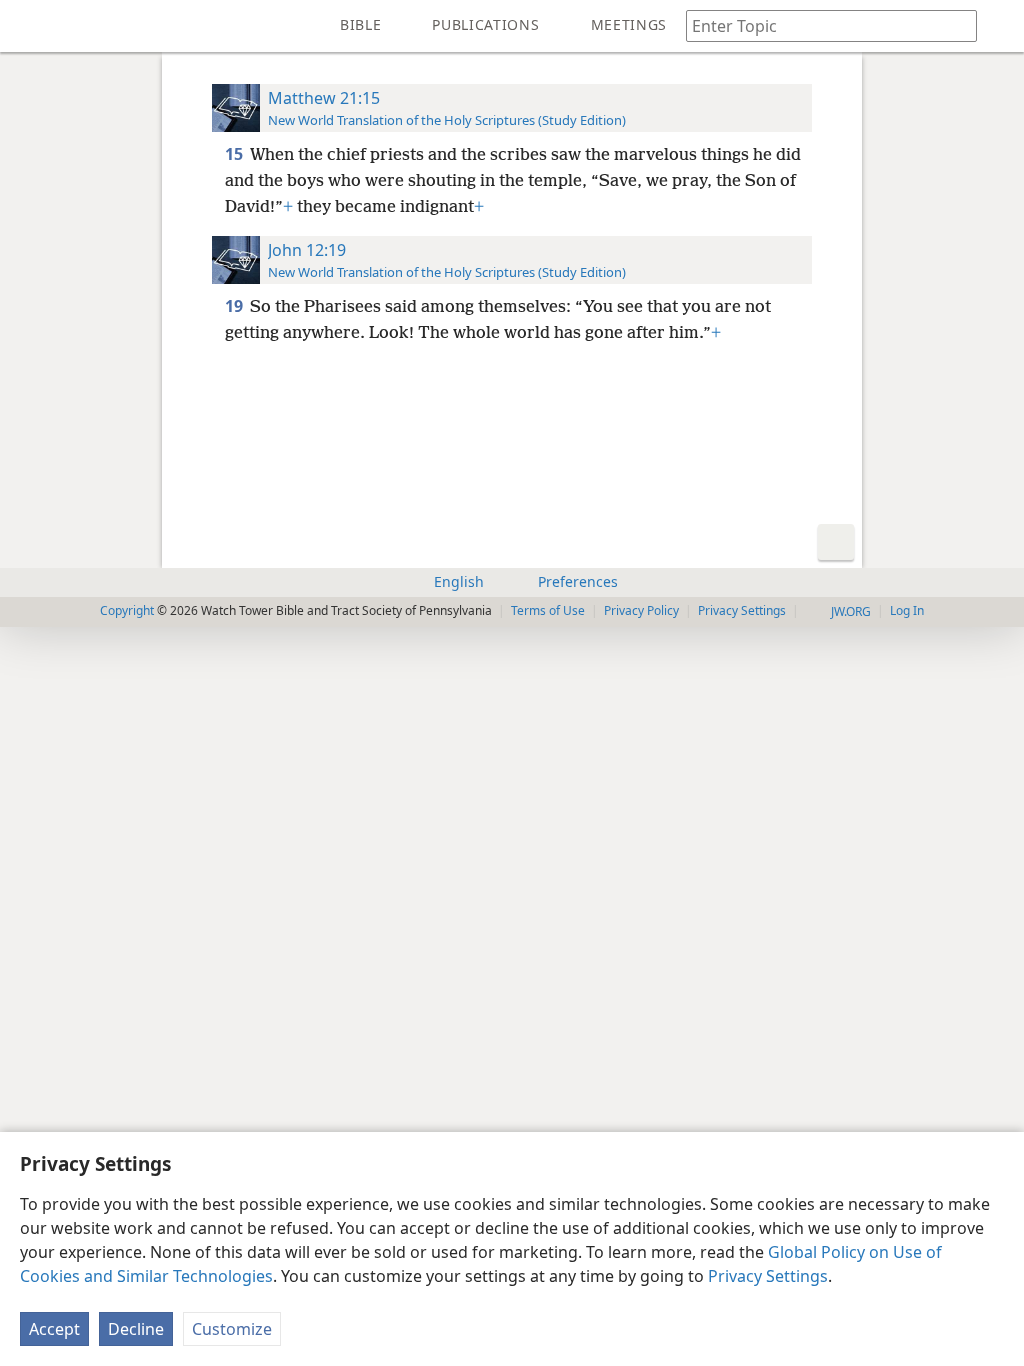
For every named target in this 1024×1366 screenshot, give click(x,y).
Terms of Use (548, 610)
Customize (232, 1329)
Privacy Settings (768, 1276)
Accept (54, 1329)
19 (235, 306)
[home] (30, 26)
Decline (136, 1329)
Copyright (127, 610)
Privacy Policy (641, 610)
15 (235, 154)
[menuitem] (30, 26)
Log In (907, 610)
